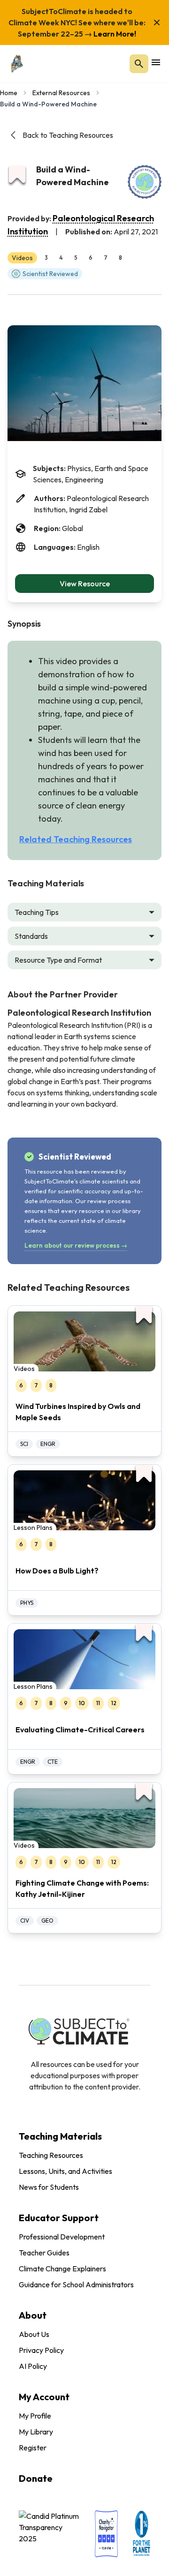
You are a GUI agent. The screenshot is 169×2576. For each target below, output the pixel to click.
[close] (157, 22)
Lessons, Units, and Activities (65, 2171)
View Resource (85, 584)
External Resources (61, 93)
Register (33, 2448)
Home (9, 93)
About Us (34, 2334)
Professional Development (62, 2237)
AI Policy (33, 2366)
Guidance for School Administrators (76, 2284)
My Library (36, 2432)
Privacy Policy (41, 2350)
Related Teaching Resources (76, 839)
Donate (36, 2478)
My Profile (35, 2416)
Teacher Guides (44, 2253)
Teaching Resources (51, 2155)
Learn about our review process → (76, 1245)
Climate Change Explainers (62, 2269)
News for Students (49, 2187)
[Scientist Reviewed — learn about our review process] (145, 182)
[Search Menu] (139, 64)
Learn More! (114, 34)
